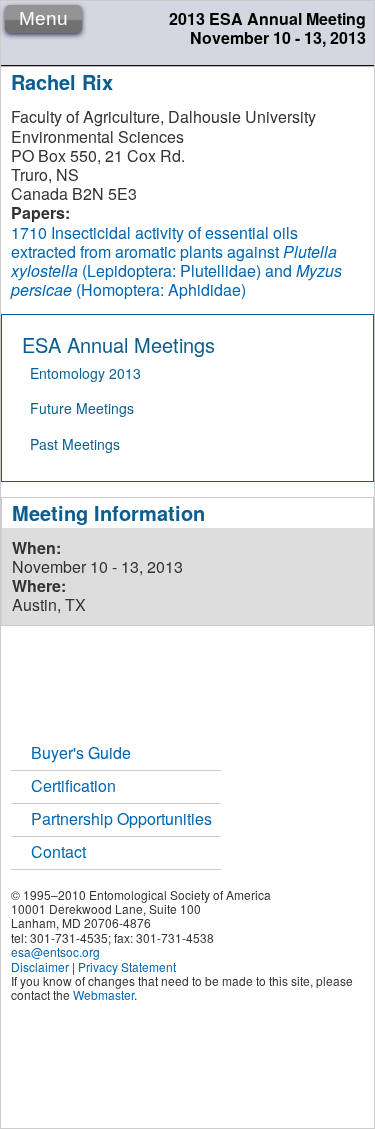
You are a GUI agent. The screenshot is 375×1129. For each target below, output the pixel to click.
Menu (43, 18)
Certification (73, 785)
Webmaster (103, 994)
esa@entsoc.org (55, 951)
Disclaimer (40, 966)
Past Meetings (75, 444)
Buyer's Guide (81, 752)
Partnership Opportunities (121, 818)
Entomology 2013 (85, 373)
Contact (58, 851)
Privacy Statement (127, 966)
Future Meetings (82, 408)
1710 (29, 232)
